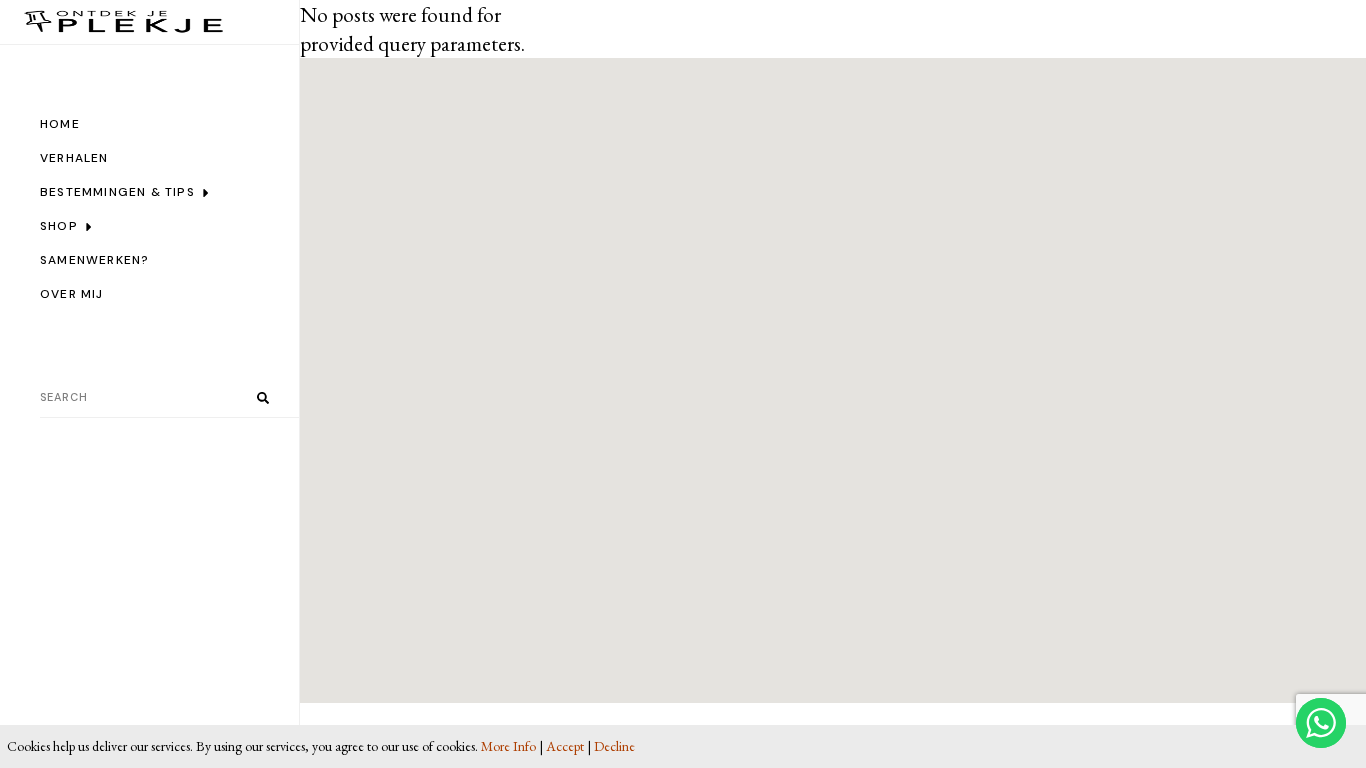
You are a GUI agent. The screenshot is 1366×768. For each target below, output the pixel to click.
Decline (614, 746)
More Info (508, 746)
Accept (565, 746)
